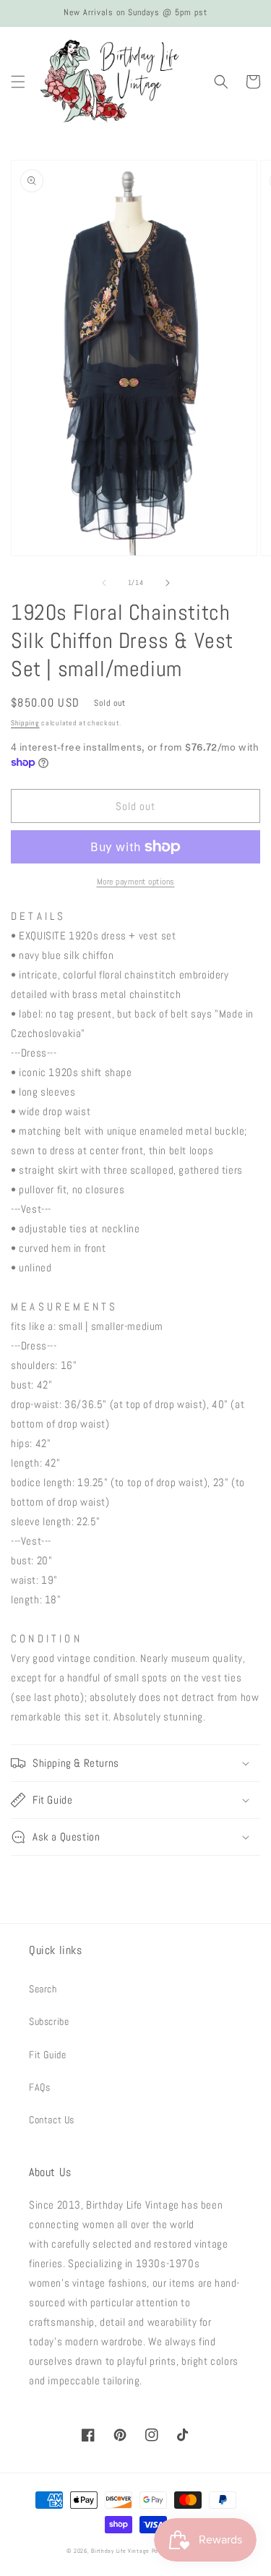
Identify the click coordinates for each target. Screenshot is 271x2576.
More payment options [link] (136, 882)
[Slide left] (104, 583)
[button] (18, 82)
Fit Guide (47, 2055)
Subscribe (49, 2021)
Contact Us (52, 2120)
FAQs (39, 2087)
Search (43, 1989)
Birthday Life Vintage (120, 2551)
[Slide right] (168, 583)
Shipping (25, 723)
